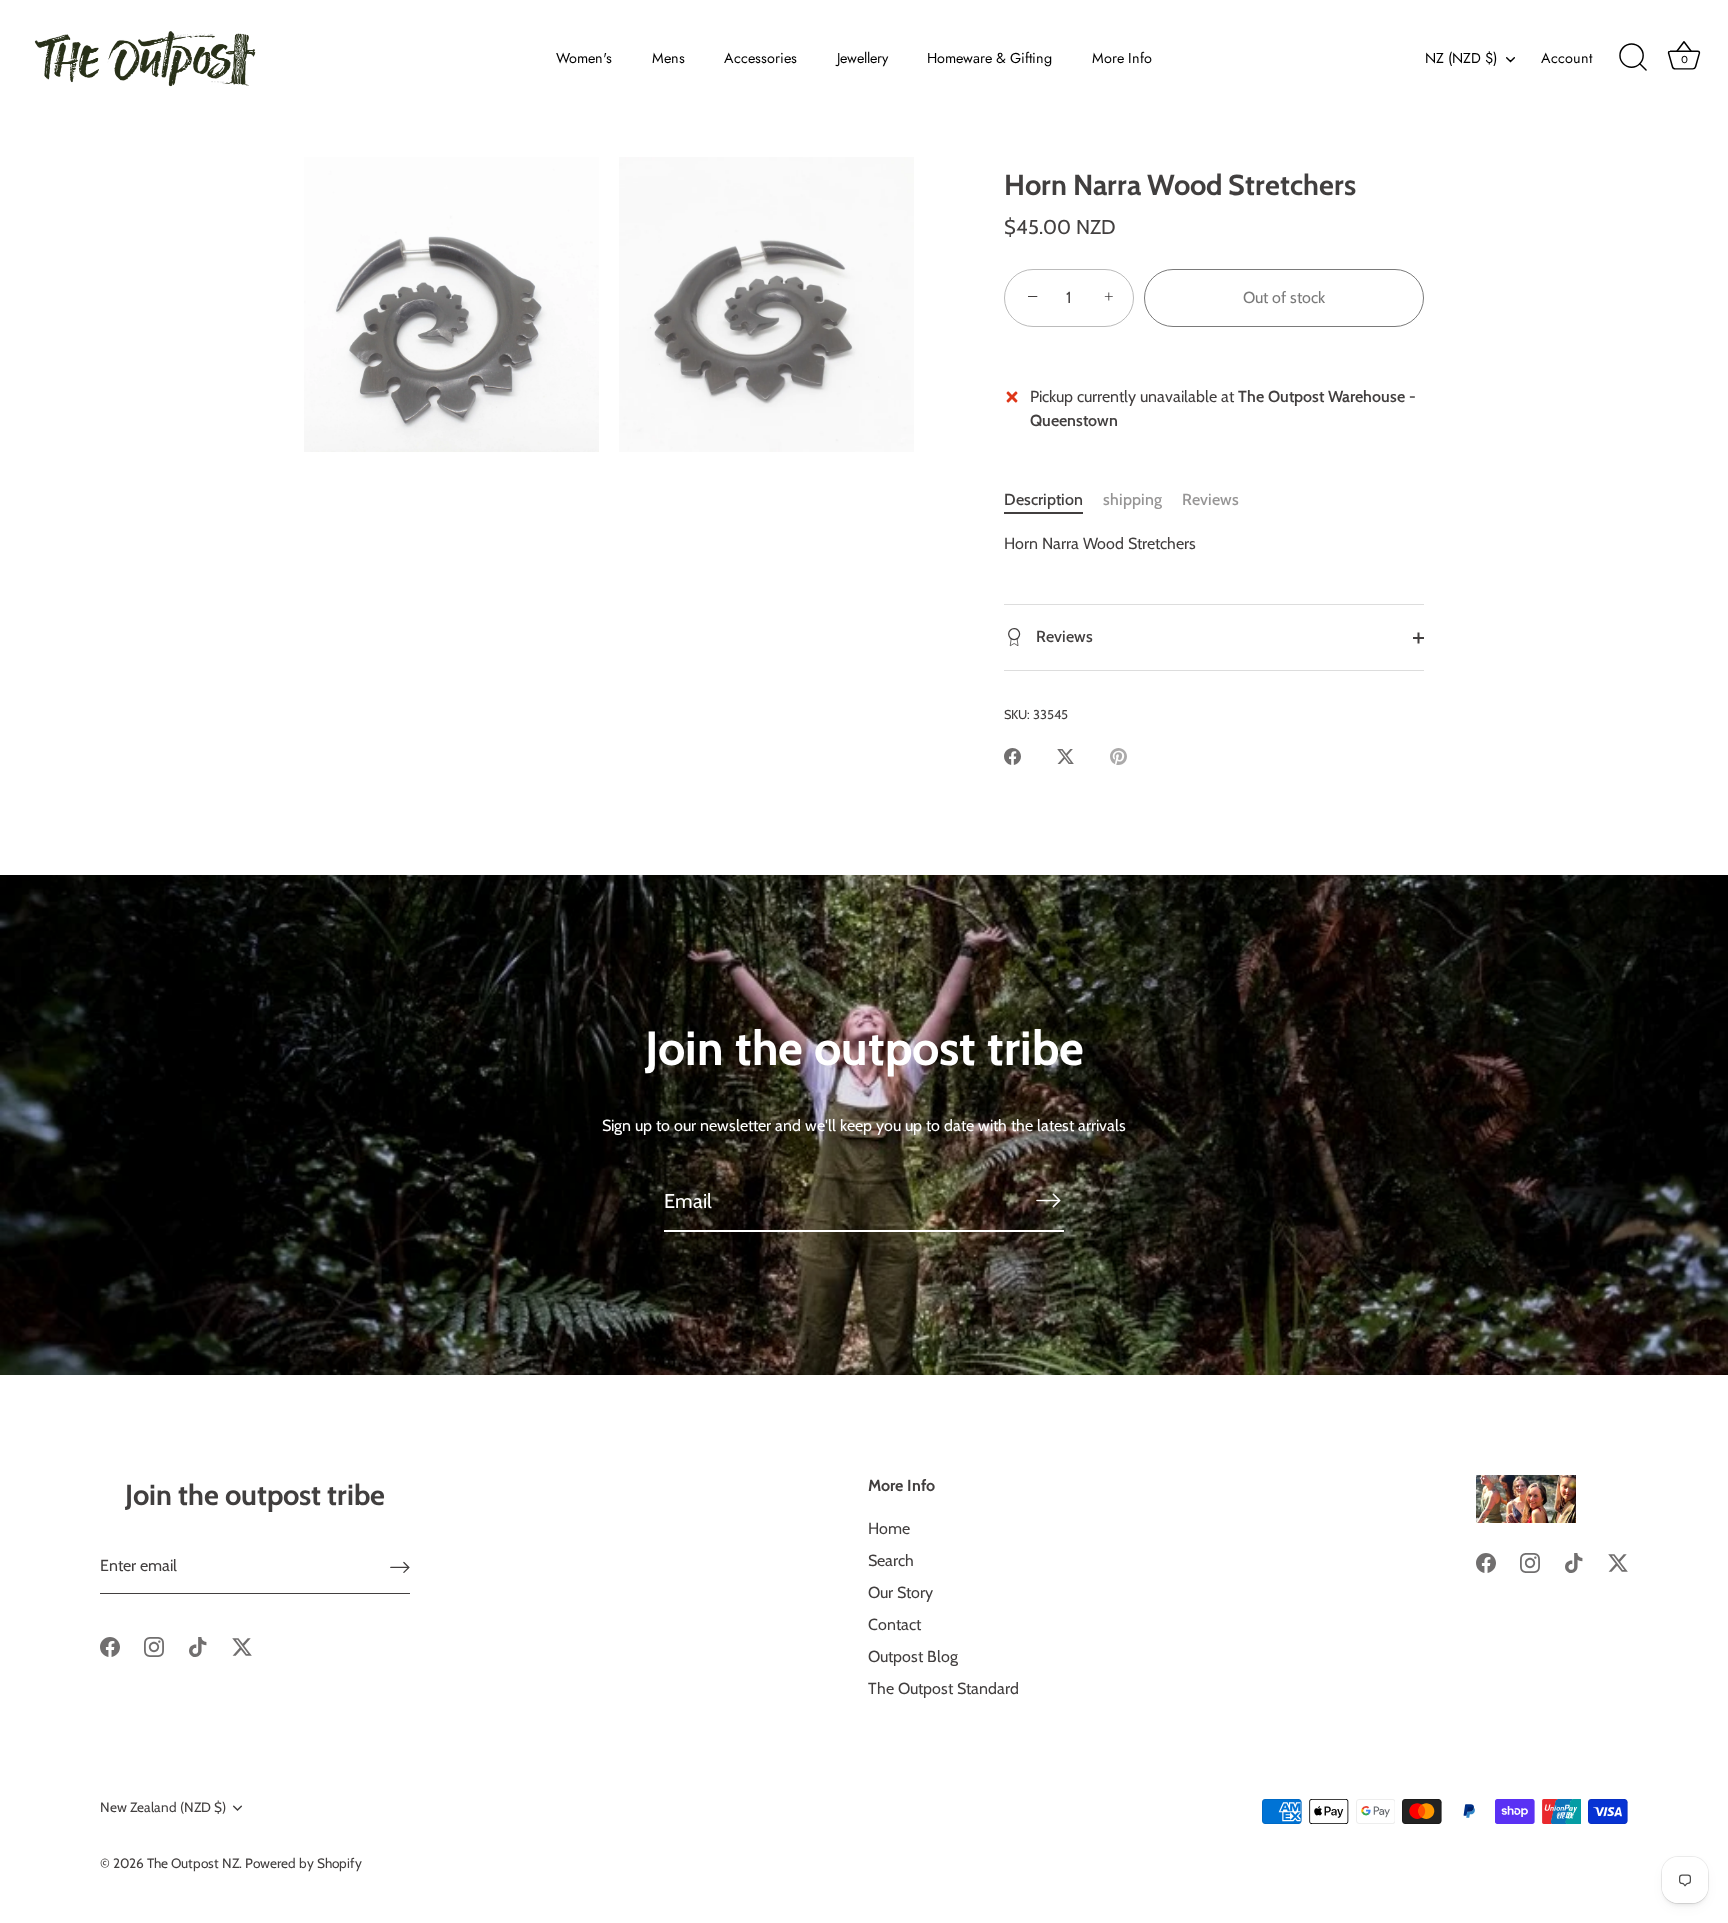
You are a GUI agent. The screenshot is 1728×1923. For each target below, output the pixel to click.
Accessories (760, 58)
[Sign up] (400, 1566)
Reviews (1210, 499)
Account (1566, 58)
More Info (1122, 58)
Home (889, 1528)
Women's (584, 58)
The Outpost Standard (943, 1688)
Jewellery (862, 58)
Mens (668, 58)
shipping (1132, 499)
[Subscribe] (1048, 1200)
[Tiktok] (198, 1645)
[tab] (1053, 500)
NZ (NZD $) (1461, 58)
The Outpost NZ (193, 1863)
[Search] (1633, 58)
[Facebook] (110, 1645)
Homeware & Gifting (989, 58)
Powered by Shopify (303, 1863)
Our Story (900, 1592)
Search (891, 1560)
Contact (894, 1624)
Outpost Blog (913, 1656)
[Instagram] (154, 1645)
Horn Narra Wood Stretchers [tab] (1100, 543)
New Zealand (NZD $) (163, 1807)
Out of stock (1284, 297)
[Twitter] (242, 1645)
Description (1043, 499)
